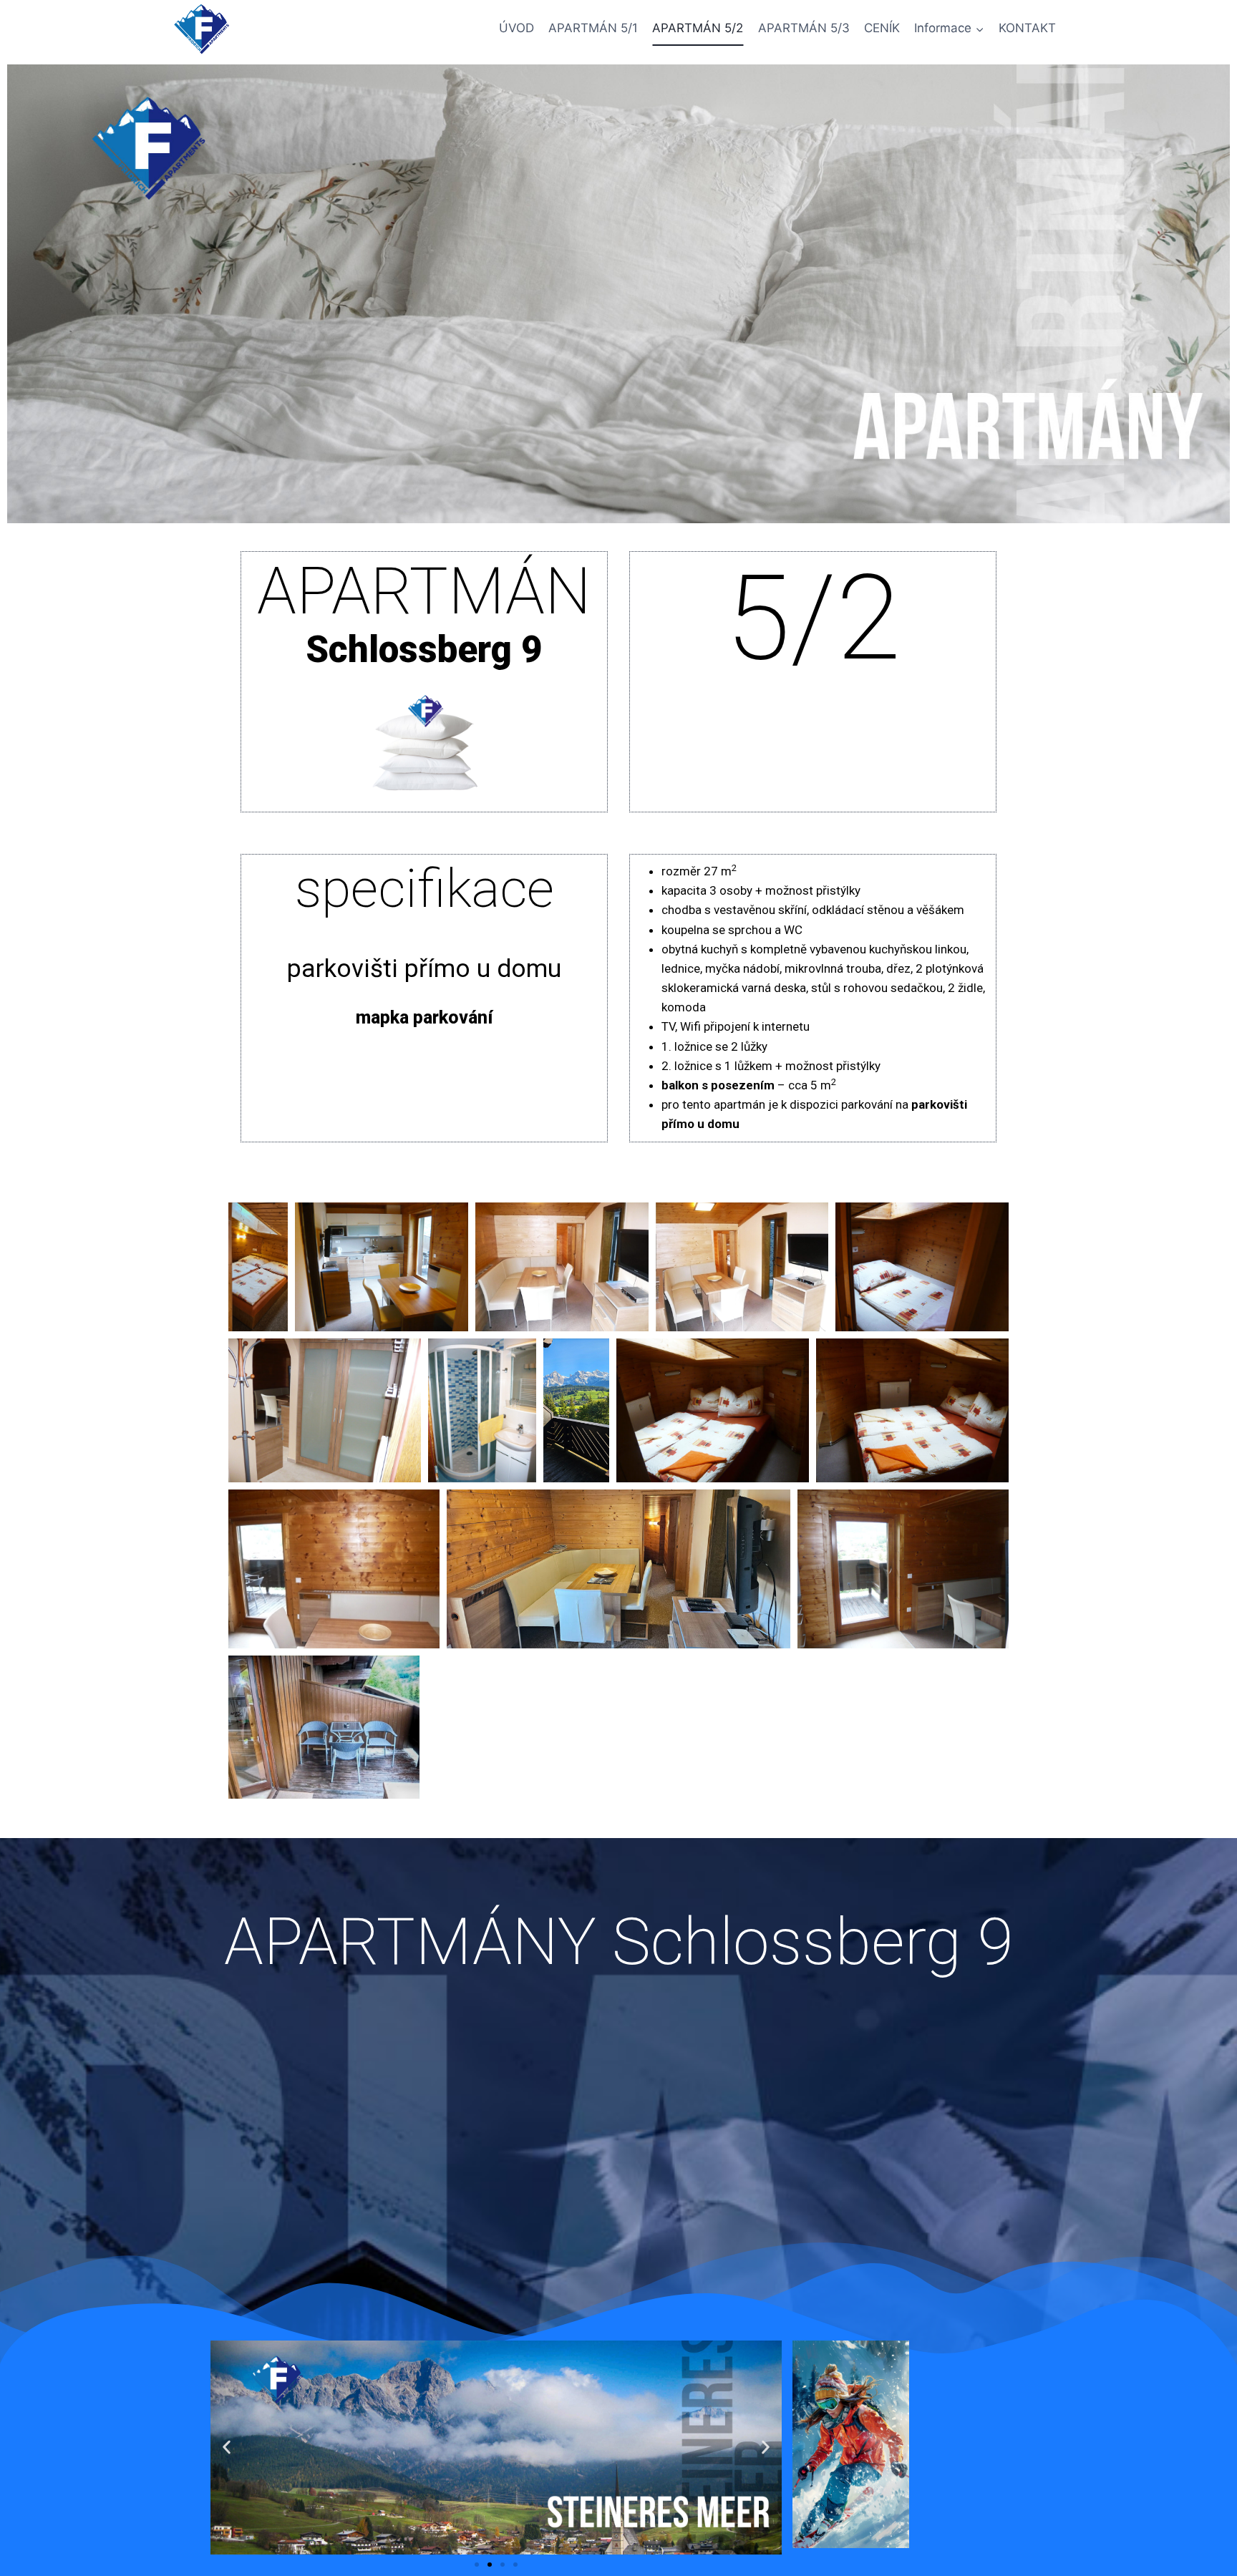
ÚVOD (516, 28)
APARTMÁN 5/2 (698, 28)
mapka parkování (424, 1017)
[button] (227, 2448)
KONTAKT (1027, 28)
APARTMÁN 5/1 (593, 28)
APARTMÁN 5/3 (804, 28)
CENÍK (882, 28)
